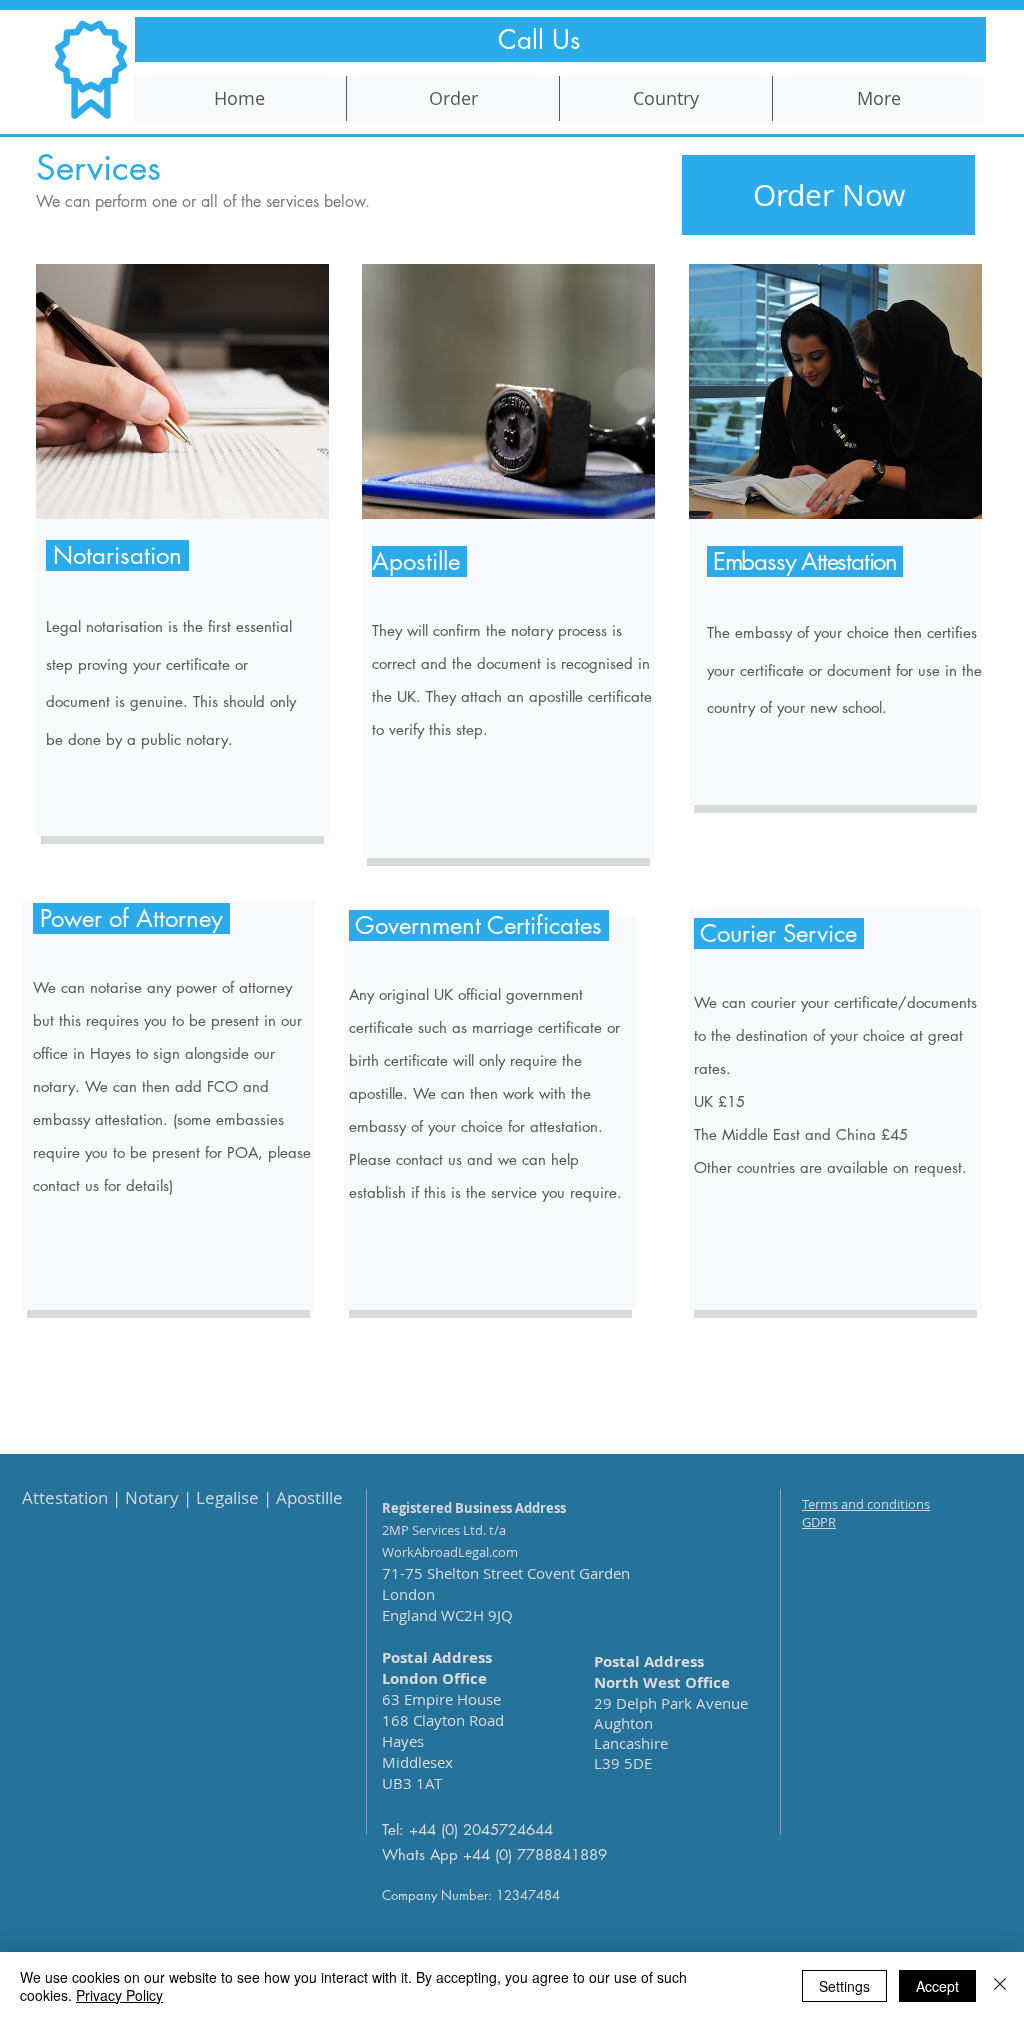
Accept (937, 1986)
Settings (844, 1986)
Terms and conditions (866, 1504)
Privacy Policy (119, 1995)
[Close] (1000, 1986)
